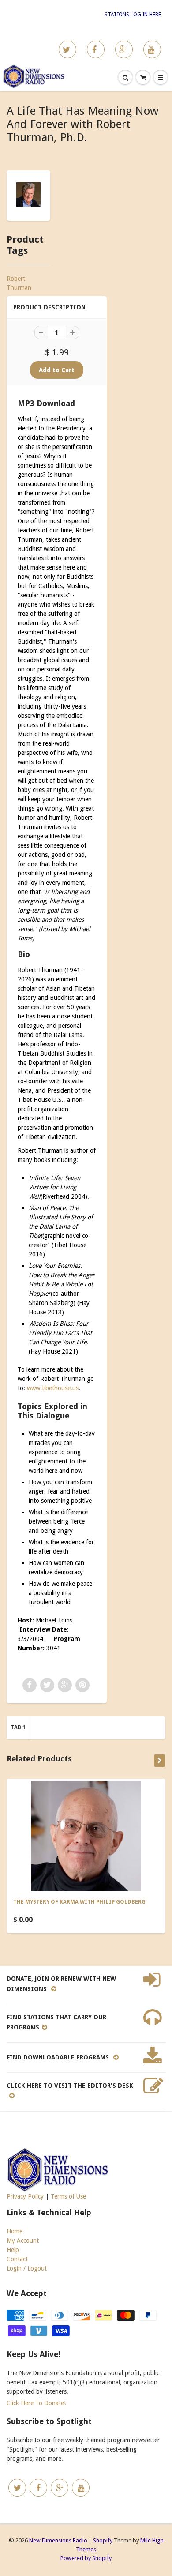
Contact (17, 2259)
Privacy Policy (25, 2196)
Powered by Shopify (86, 2558)
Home (15, 2231)
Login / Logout (27, 2268)
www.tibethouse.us (53, 1388)
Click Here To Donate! (36, 2403)
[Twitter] (67, 49)
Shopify (103, 2540)
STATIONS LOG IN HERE (133, 15)
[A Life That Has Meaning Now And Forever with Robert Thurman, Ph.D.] (28, 194)
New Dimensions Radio (58, 2540)
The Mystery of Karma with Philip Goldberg (79, 1902)
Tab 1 (18, 1727)
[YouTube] (152, 49)
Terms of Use (68, 2196)
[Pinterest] (124, 49)
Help (13, 2250)
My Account (23, 2240)
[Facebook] (96, 49)
